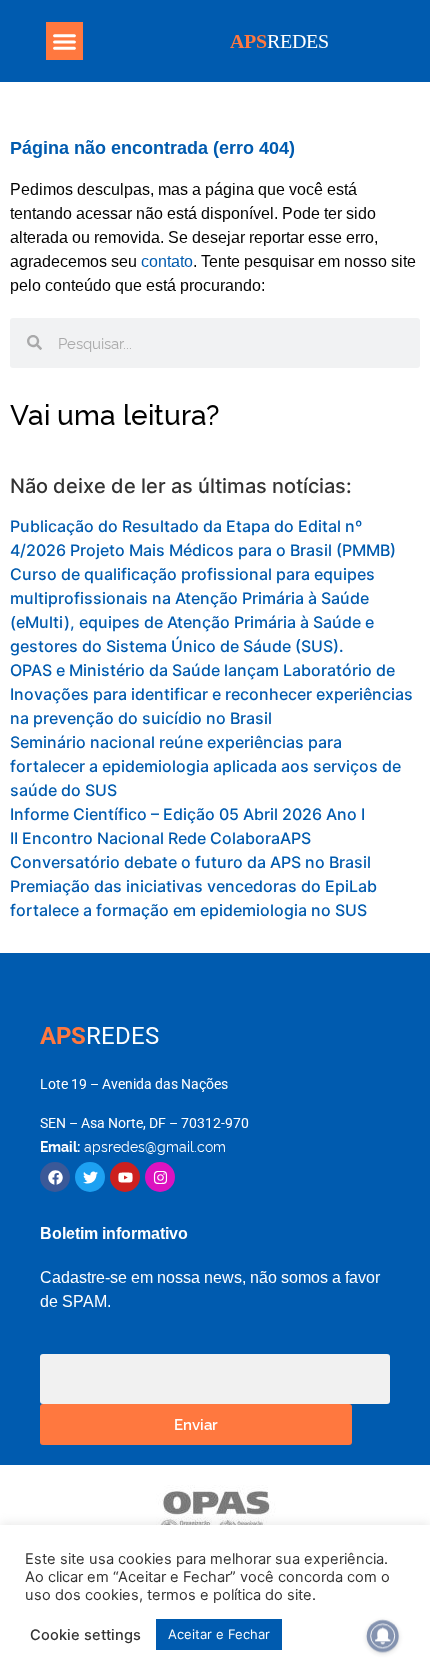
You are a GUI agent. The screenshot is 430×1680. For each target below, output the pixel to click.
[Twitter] (90, 1177)
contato (167, 261)
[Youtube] (125, 1177)
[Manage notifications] (383, 1636)
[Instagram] (160, 1177)
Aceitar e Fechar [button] (219, 1634)
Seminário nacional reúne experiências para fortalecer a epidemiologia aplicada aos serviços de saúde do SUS (205, 766)
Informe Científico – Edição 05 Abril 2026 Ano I (187, 814)
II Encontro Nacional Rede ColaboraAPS (160, 838)
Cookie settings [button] (85, 1635)
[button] (65, 41)
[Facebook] (55, 1177)
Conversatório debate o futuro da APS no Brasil (190, 862)
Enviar (196, 1423)
